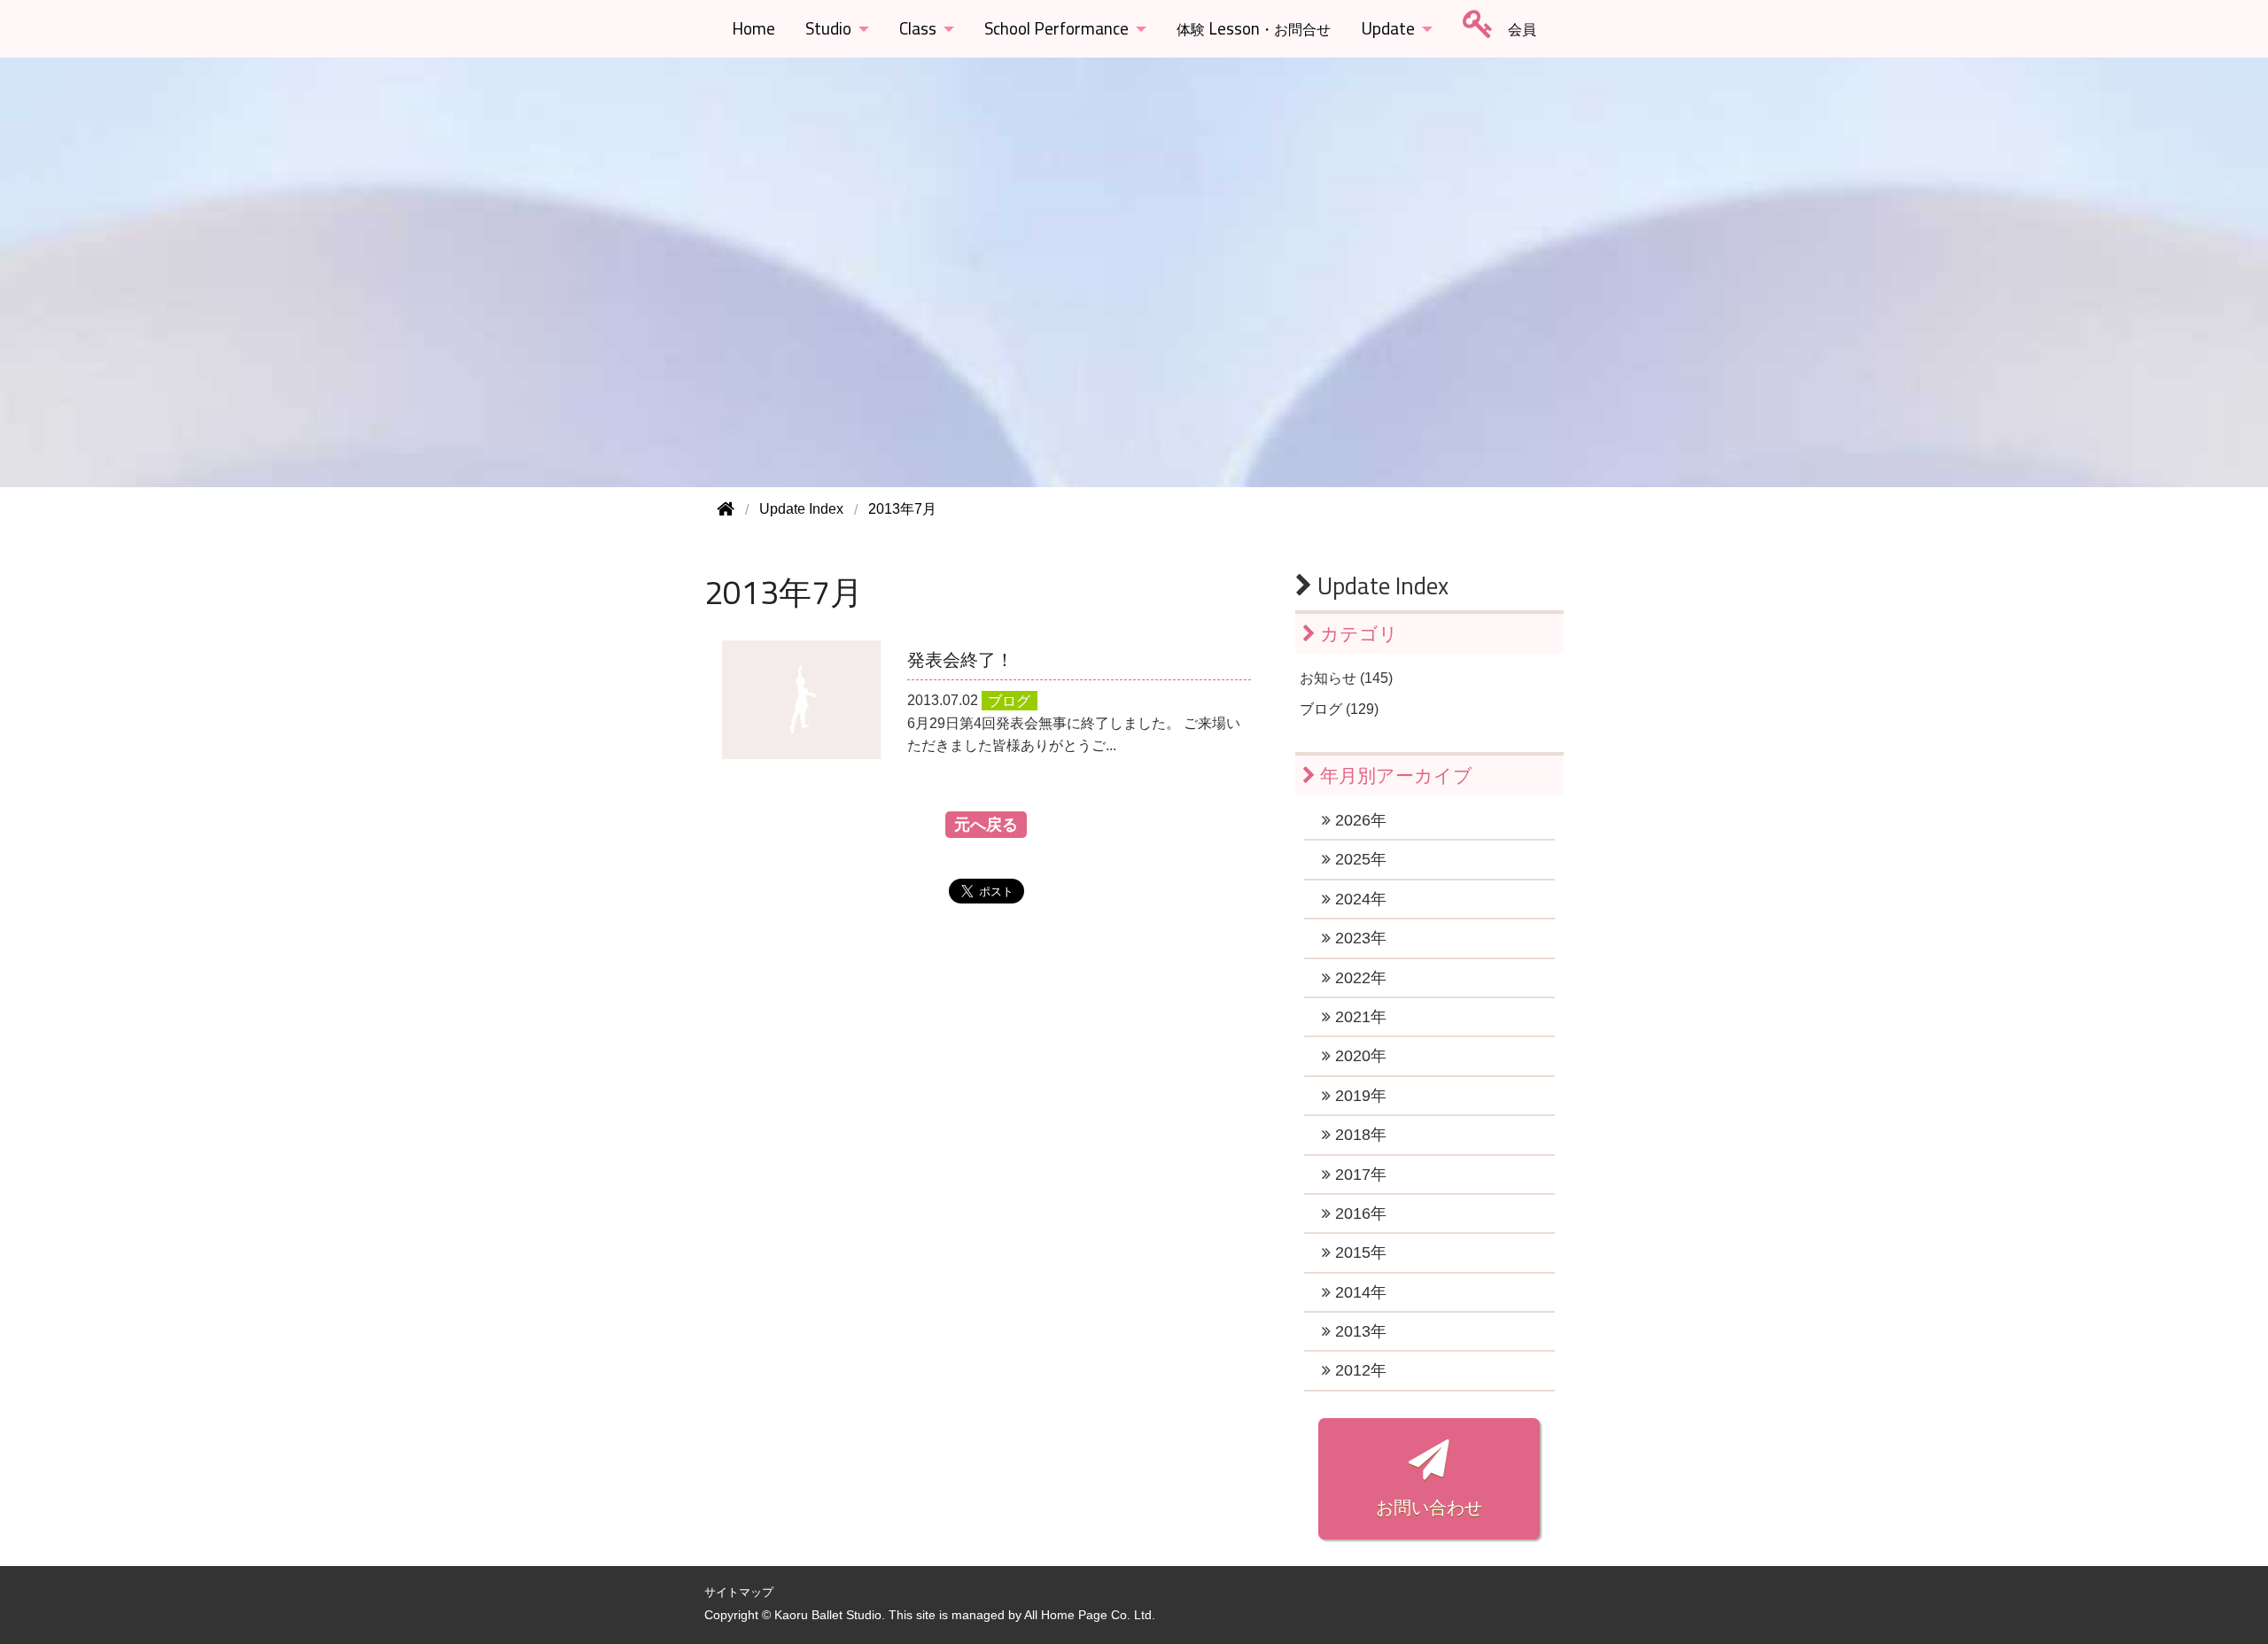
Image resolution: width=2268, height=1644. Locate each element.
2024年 (1359, 899)
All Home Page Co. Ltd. (1090, 1615)
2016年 (1359, 1214)
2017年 (1359, 1175)
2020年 (1359, 1056)
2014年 (1359, 1292)
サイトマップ (739, 1592)
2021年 (1359, 1017)
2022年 (1359, 978)
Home (753, 28)
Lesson (1254, 28)
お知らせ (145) (1346, 678)
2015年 (1359, 1252)
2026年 (1359, 820)
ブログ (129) (1339, 709)
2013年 (1359, 1331)
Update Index (1380, 585)
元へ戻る (986, 825)
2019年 (1359, 1096)
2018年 (1359, 1135)
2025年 (1359, 859)
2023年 (1359, 938)
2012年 (1359, 1370)
